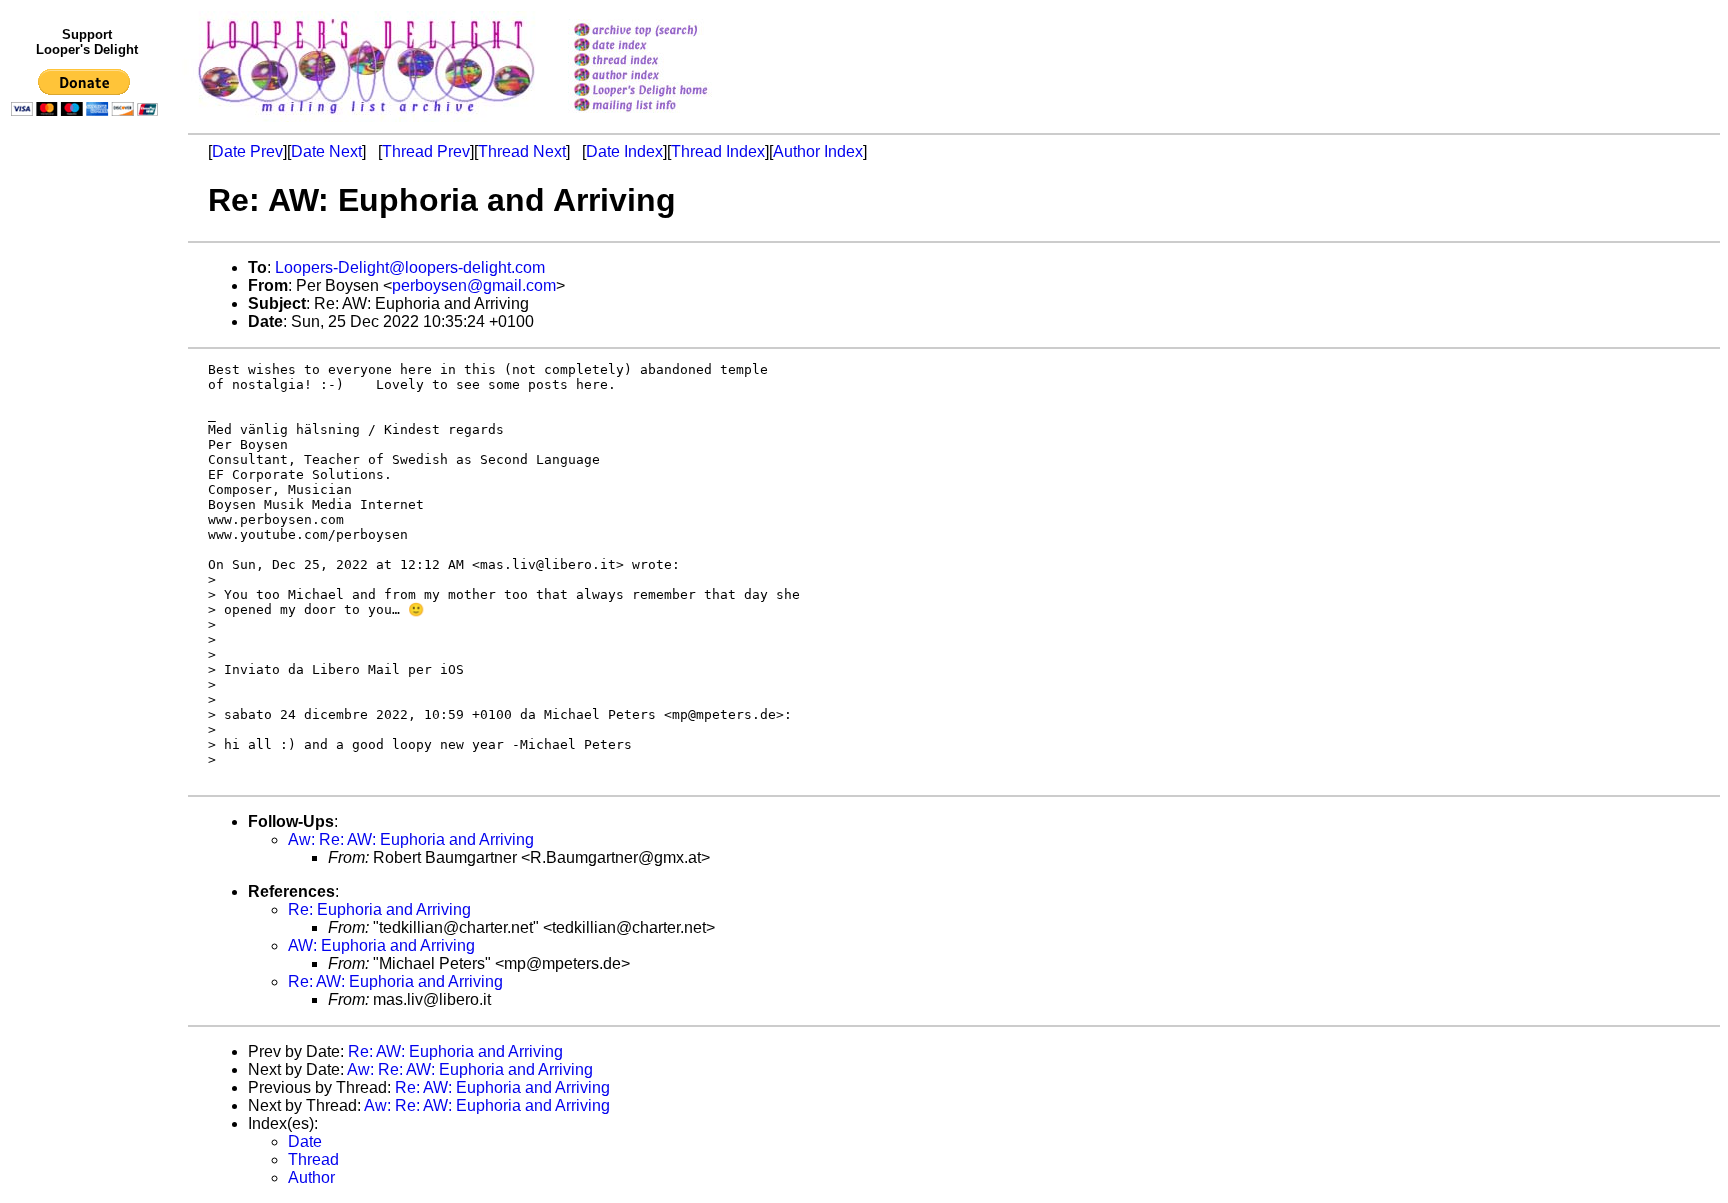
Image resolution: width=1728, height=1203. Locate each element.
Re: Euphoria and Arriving (379, 909)
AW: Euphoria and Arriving (381, 945)
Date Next (326, 151)
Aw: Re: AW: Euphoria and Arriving (411, 839)
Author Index (818, 151)
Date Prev (247, 151)
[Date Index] (666, 46)
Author (311, 1177)
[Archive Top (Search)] (666, 31)
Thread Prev (426, 151)
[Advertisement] (88, 537)
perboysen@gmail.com (474, 285)
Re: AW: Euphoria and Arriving (395, 981)
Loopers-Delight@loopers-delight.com (410, 267)
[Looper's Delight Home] (666, 91)
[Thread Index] (666, 61)
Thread (313, 1159)
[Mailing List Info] (666, 116)
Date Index (624, 151)
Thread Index (718, 151)
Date (305, 1141)
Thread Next (522, 151)
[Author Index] (666, 76)
